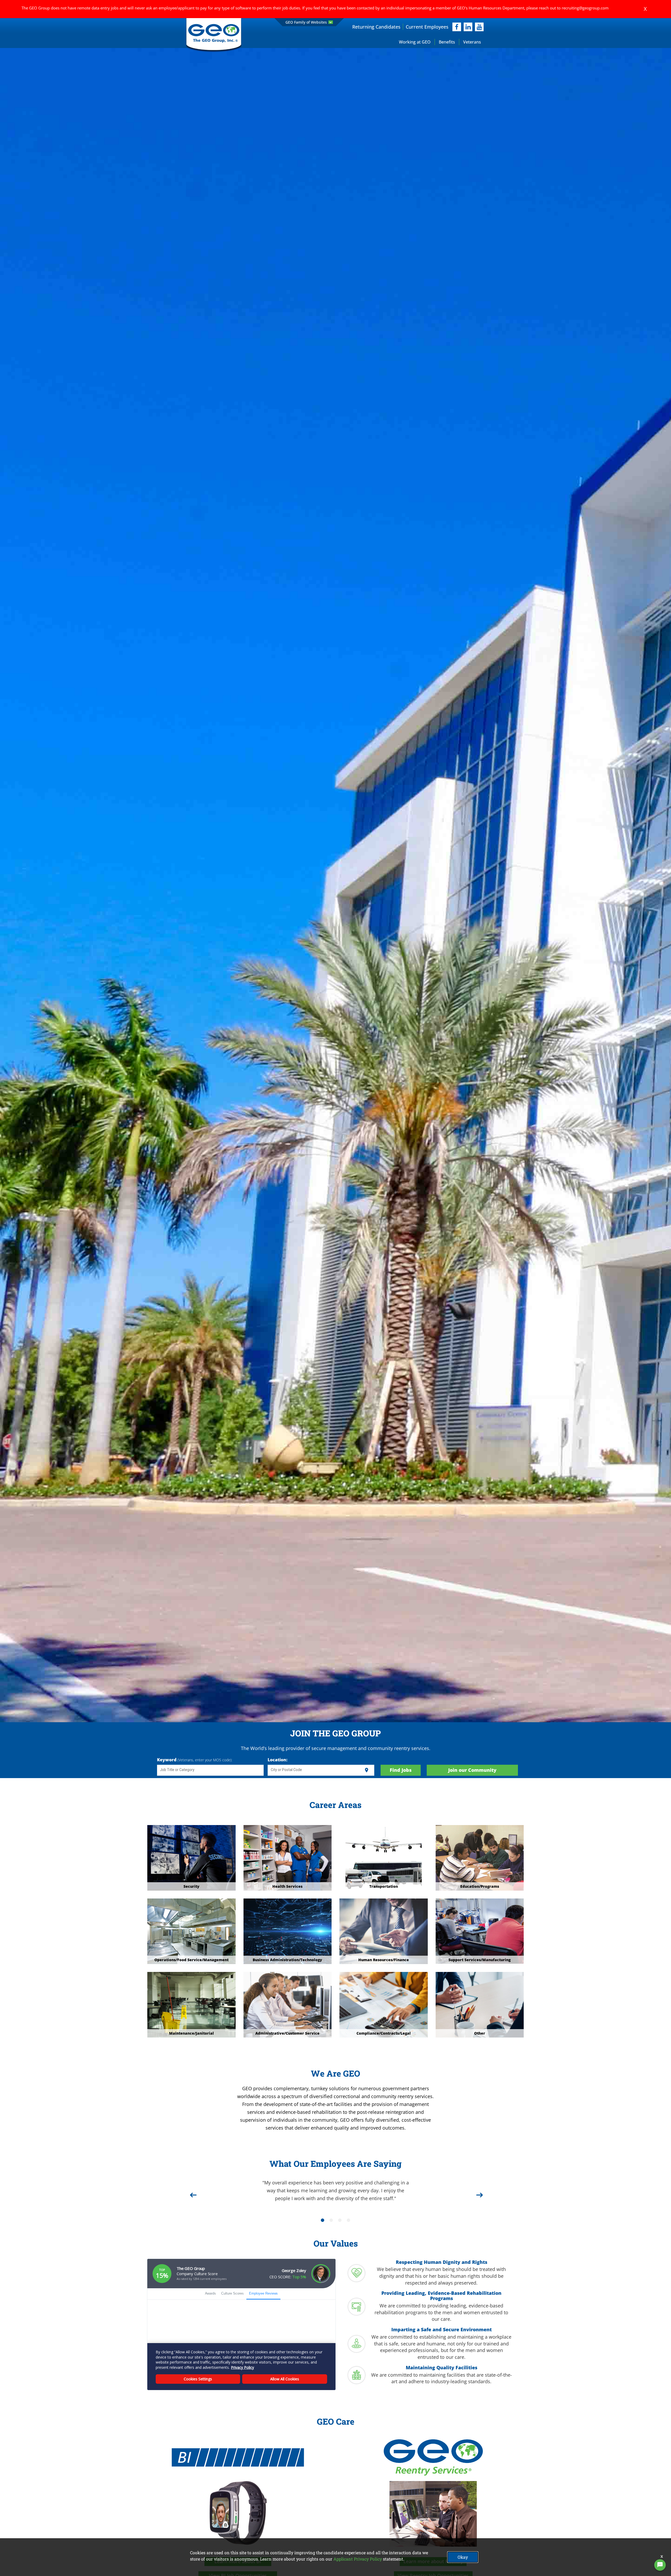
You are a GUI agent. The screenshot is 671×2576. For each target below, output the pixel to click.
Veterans (472, 42)
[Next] (479, 2193)
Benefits (447, 42)
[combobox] (210, 1770)
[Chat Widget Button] (660, 2565)
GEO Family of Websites (306, 22)
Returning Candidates (376, 27)
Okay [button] (463, 2557)
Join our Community (472, 1770)
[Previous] (192, 2193)
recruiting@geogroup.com (585, 8)
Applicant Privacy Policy (358, 2559)
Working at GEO (415, 42)
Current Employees (427, 27)
